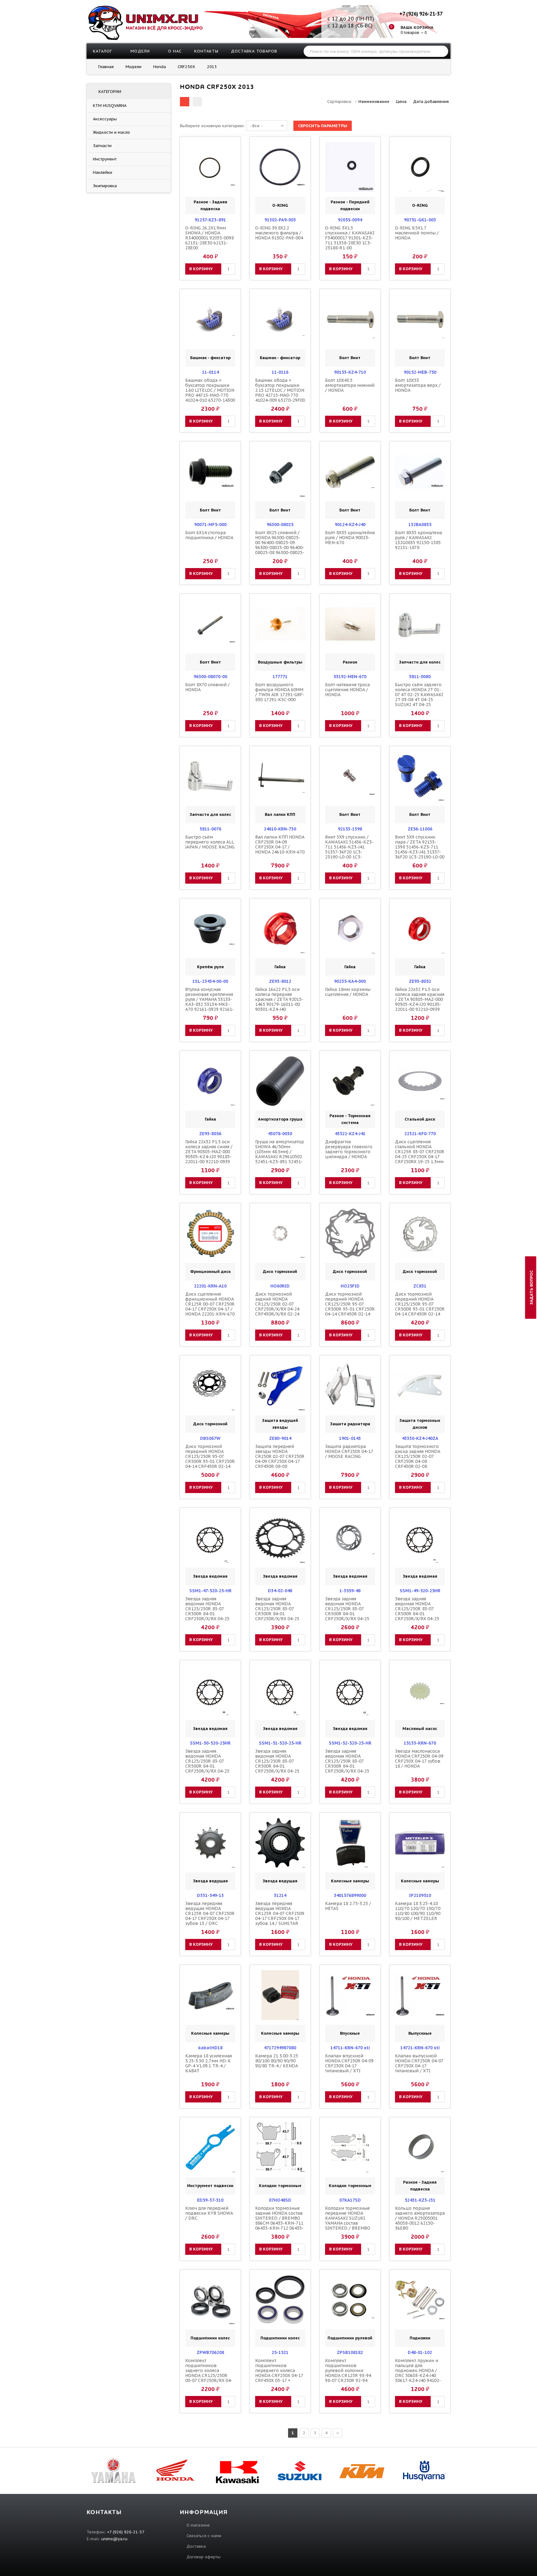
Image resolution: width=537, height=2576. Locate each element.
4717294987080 (280, 2048)
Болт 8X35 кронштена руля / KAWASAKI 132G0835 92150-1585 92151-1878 (418, 540)
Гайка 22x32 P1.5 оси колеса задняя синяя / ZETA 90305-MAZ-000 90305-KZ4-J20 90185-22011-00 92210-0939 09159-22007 (209, 1154)
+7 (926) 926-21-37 (421, 14)
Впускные (350, 2033)
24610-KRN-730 (280, 829)
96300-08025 (280, 525)
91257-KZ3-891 (210, 220)
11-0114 (210, 372)
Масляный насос (420, 1729)
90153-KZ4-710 (350, 372)
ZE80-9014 (280, 1438)
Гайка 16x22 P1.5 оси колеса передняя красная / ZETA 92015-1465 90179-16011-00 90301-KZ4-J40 (279, 999)
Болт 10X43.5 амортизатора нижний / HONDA (350, 385)
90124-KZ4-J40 (350, 525)
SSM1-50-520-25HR (210, 1743)
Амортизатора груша (280, 1119)
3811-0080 (420, 677)
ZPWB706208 (210, 2352)
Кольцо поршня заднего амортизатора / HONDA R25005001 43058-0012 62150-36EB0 (420, 2218)
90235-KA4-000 (350, 981)
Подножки (420, 2338)
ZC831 (420, 1286)
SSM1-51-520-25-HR (280, 1743)
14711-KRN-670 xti (350, 2048)
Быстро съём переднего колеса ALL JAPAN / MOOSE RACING (210, 842)
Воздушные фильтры (280, 662)
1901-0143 (350, 1438)
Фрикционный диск (210, 1272)
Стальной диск (420, 1119)
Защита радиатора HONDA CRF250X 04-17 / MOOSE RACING (349, 1451)
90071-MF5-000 (210, 525)
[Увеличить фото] (212, 147)
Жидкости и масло (111, 132)
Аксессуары (105, 119)
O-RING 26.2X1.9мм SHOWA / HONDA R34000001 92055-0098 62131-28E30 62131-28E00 (209, 238)
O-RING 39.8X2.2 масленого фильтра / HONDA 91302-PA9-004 (279, 233)
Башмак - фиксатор (210, 358)
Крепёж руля (210, 967)
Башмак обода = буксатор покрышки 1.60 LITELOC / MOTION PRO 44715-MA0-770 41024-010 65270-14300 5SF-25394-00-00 (210, 393)
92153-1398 (350, 829)
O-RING (280, 205)
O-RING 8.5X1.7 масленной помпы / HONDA (417, 233)
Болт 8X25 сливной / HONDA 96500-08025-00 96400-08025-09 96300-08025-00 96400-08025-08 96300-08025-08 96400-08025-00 (280, 545)
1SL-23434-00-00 (210, 981)
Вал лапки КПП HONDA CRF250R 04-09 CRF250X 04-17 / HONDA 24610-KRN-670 (280, 844)
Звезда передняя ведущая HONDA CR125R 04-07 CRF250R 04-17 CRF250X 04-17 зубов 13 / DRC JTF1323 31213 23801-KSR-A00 (210, 1918)
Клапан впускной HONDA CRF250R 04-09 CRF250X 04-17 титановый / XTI (349, 2063)
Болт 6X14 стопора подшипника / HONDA (209, 535)
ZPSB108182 (350, 2352)
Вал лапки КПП (280, 814)
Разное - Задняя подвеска (210, 205)
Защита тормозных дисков (420, 1424)
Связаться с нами (204, 2536)
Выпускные (420, 2033)
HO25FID (350, 1286)
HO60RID (280, 1286)
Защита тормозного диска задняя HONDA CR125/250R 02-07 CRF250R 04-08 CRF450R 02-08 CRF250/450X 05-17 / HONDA (418, 1461)
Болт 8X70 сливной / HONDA (207, 687)
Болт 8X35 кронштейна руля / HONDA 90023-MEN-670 (350, 538)
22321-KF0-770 (420, 1134)
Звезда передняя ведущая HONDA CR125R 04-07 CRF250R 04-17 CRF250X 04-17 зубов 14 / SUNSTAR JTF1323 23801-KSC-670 (280, 1916)
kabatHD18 (210, 2048)
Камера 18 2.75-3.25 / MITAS (348, 1906)
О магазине (198, 2525)
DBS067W (210, 1438)
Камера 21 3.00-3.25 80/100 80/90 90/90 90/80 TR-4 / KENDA (277, 2061)
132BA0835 (420, 525)
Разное (350, 662)
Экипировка (105, 186)
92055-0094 (350, 220)
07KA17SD (350, 2200)
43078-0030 (280, 1134)
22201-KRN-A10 (210, 1286)
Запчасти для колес (420, 662)
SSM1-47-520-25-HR (210, 1591)
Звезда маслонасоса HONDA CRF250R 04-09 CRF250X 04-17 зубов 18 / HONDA (419, 1759)
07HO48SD (280, 2200)
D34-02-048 (280, 1591)
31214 (280, 1895)
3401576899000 (350, 1895)
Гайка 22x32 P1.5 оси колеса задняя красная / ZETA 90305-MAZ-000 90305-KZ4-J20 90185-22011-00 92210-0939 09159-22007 (420, 1002)
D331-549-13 (210, 1895)
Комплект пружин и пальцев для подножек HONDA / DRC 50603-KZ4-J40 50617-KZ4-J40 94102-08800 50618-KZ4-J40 (418, 2373)
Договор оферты (204, 2557)
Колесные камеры (350, 1881)
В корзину (201, 269)
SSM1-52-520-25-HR (350, 1743)
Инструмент (105, 159)
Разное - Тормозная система (350, 1119)
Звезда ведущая (210, 1881)
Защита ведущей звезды (280, 1424)
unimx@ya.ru (114, 2539)
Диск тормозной (280, 1272)
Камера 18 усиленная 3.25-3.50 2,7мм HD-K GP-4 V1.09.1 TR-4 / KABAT (209, 2063)
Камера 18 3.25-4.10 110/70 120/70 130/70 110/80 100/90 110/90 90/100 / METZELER (418, 1911)
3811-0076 (210, 829)
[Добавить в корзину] (191, 167)
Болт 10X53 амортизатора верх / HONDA (418, 385)
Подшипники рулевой (350, 2338)
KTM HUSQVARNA (110, 106)
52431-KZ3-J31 (420, 2200)
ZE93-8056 (210, 1134)
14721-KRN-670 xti (420, 2048)
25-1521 (280, 2352)
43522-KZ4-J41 (350, 1134)
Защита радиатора (350, 1424)
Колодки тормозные (280, 2186)
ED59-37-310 (210, 2200)
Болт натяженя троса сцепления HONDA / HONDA (347, 690)
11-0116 (280, 372)
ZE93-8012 (280, 981)
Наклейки (103, 172)
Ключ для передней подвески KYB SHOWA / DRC (209, 2213)
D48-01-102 (420, 2352)
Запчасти (102, 146)
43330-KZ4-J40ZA (420, 1438)
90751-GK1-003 (420, 220)
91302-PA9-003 (280, 220)
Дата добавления (431, 102)
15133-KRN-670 (420, 1743)
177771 (280, 677)
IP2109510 (420, 1895)
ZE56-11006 (420, 829)
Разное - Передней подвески (350, 205)
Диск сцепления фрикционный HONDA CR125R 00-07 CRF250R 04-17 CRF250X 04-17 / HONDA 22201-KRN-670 (210, 1304)
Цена (401, 102)
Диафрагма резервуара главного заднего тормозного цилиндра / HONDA (349, 1149)
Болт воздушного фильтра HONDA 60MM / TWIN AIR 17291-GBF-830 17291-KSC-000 (280, 692)
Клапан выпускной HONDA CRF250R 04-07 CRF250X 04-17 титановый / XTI (419, 2063)
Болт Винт (350, 358)
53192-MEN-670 (350, 677)
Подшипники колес (210, 2338)
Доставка (196, 2546)
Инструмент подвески (210, 2186)
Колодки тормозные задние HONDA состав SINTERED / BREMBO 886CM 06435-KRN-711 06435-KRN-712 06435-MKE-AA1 (279, 2221)
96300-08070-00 (210, 677)
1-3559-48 (350, 1591)
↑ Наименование (372, 102)
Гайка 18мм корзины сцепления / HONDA (348, 992)
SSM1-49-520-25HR (420, 1591)
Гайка (280, 967)
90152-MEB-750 (420, 372)
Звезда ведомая (210, 1576)
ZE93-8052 (420, 981)
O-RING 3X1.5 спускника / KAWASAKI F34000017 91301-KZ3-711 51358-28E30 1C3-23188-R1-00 (350, 238)
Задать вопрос (532, 1287)
